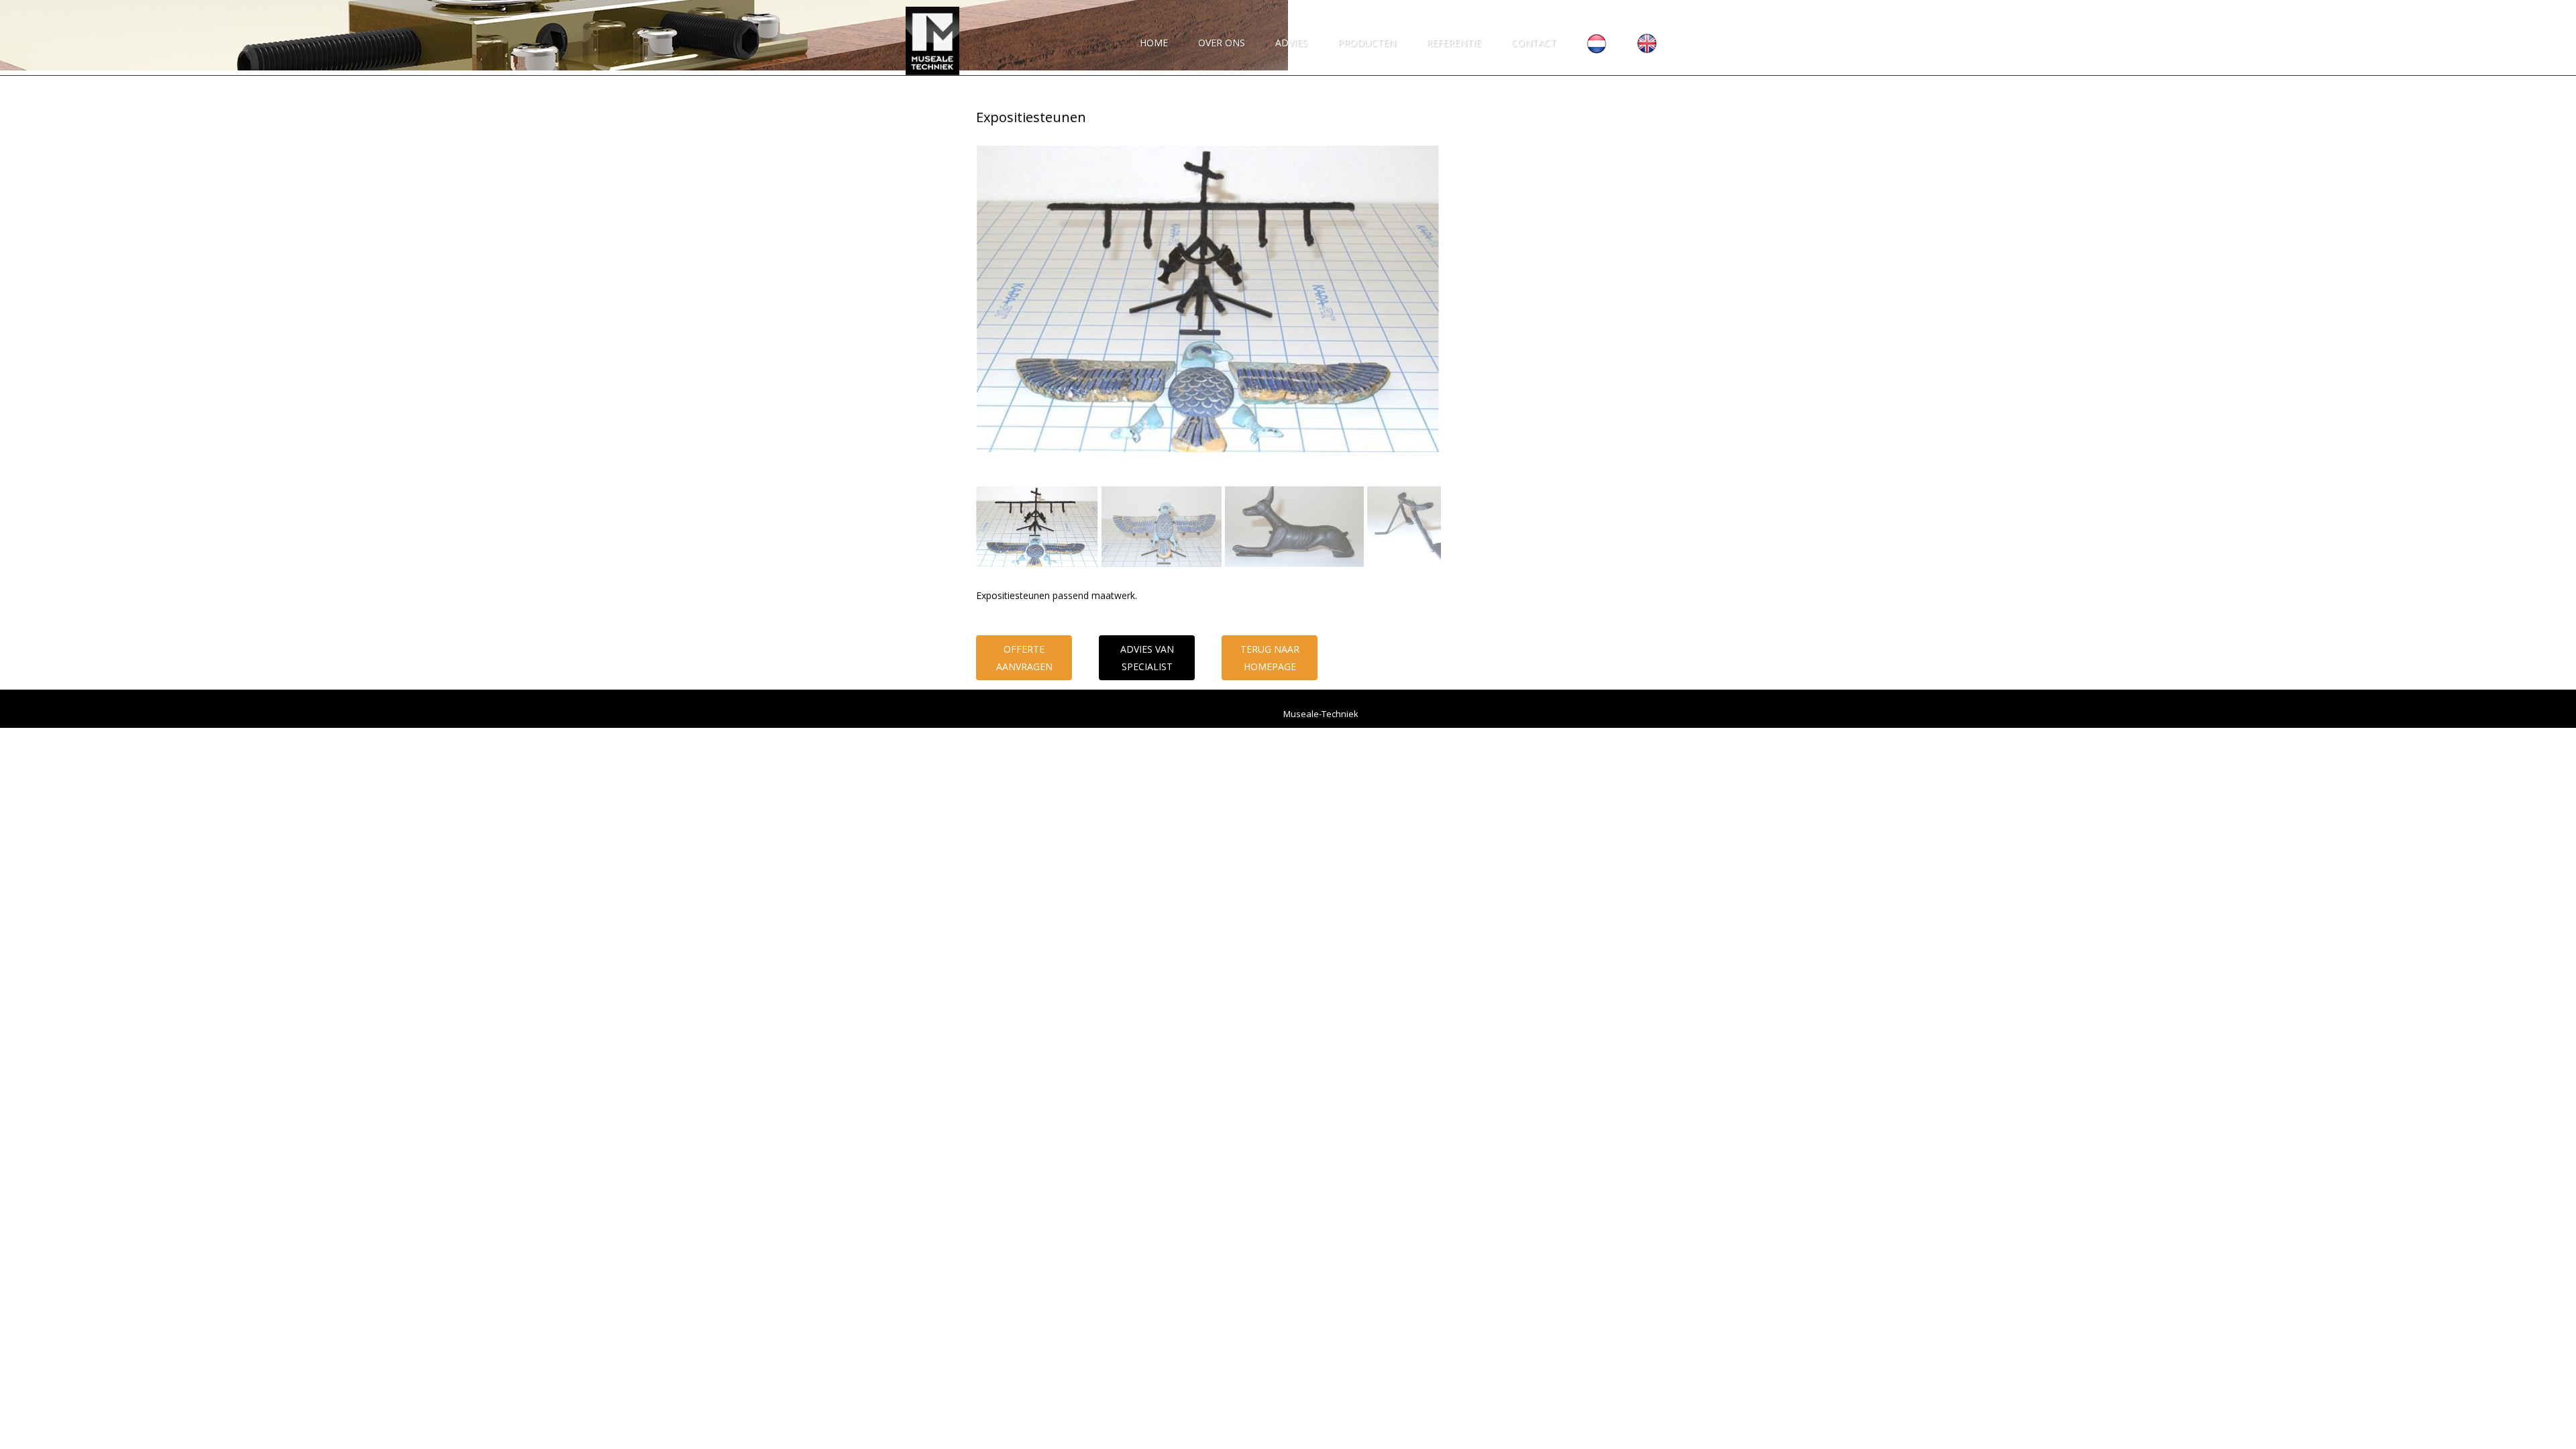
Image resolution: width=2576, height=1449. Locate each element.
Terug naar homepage (1270, 657)
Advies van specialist (1147, 657)
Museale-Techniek (1321, 714)
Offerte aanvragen (1024, 657)
